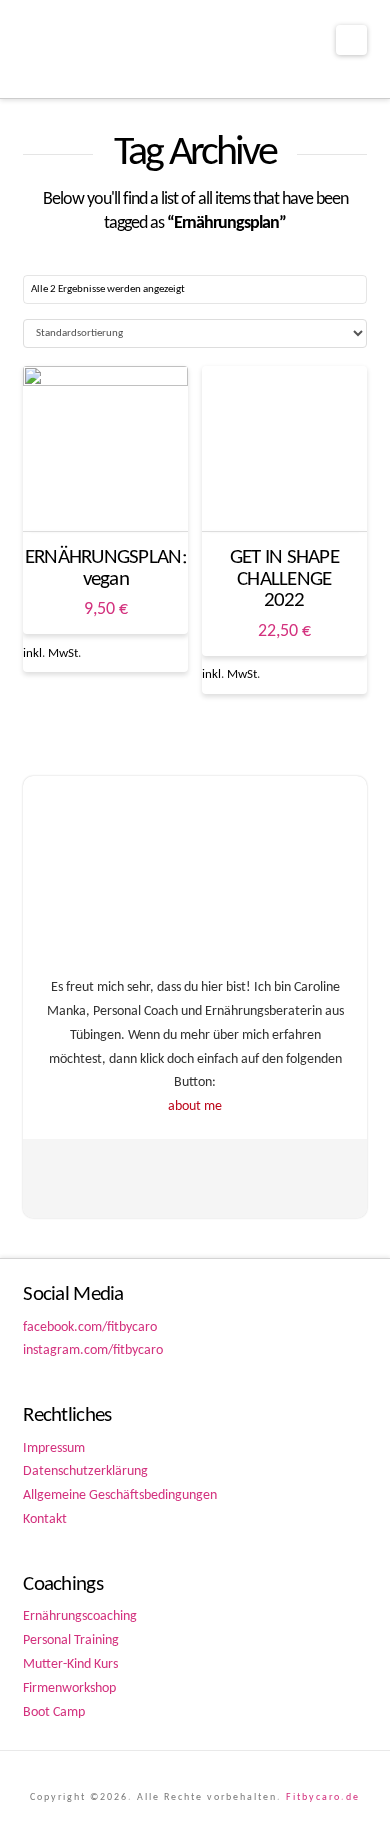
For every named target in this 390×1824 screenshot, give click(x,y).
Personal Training (71, 1640)
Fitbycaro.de (323, 1797)
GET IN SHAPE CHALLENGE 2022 (284, 579)
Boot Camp (54, 1712)
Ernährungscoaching (80, 1616)
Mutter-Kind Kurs (70, 1664)
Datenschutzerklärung (85, 1471)
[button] (351, 40)
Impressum (54, 1448)
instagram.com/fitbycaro (93, 1350)
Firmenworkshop (69, 1688)
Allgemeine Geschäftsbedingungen (120, 1495)
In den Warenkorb (105, 497)
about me (195, 1106)
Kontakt (45, 1519)
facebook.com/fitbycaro (90, 1327)
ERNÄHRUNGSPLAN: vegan (106, 568)
